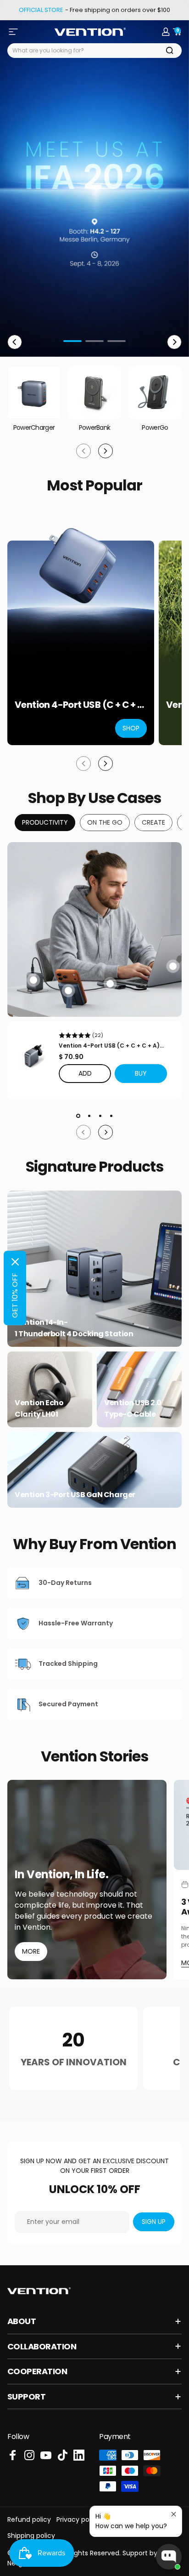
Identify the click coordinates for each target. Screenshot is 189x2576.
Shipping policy (31, 2536)
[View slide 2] (89, 1116)
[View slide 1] (78, 1116)
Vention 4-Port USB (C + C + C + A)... (111, 1046)
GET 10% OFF (15, 1295)
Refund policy (29, 2519)
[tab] (45, 823)
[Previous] (15, 342)
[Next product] (106, 764)
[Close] (15, 1262)
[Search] (170, 51)
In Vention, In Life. (61, 1875)
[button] (141, 1074)
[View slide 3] (100, 1116)
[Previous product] (83, 764)
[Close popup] (174, 2514)
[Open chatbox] (169, 2557)
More (31, 1951)
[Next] (174, 342)
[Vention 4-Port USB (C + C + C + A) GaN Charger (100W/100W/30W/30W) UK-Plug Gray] (33, 1056)
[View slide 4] (111, 1116)
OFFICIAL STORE (41, 10)
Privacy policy (78, 2519)
